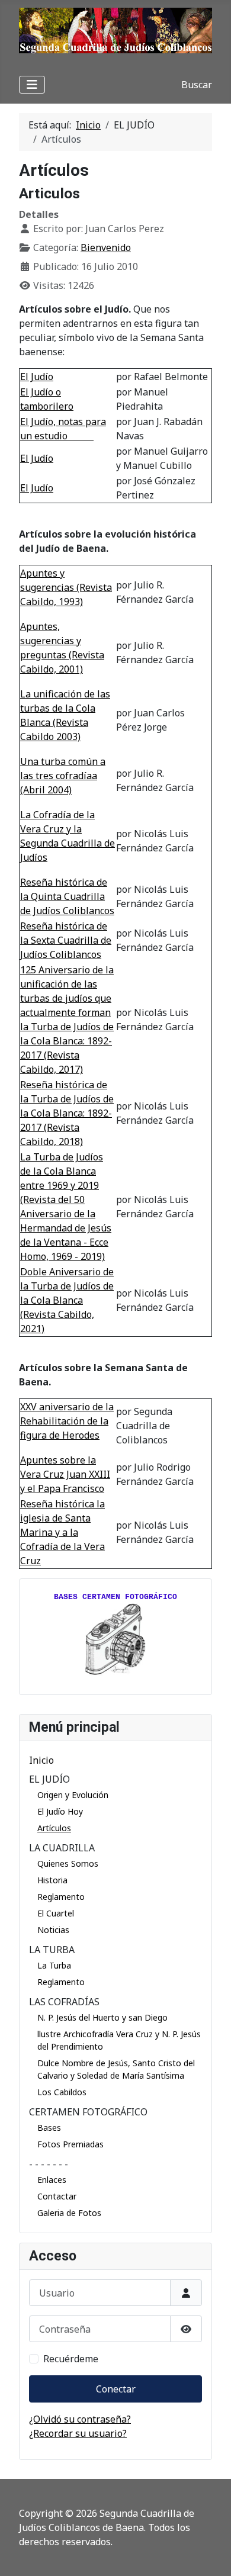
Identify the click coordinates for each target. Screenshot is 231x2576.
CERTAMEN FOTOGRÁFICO (88, 2112)
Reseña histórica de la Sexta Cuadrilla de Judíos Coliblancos (66, 940)
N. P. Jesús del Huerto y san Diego (102, 2017)
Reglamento (61, 1897)
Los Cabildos (62, 2092)
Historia (52, 1880)
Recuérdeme (71, 2359)
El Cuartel (56, 1913)
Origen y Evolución (73, 1795)
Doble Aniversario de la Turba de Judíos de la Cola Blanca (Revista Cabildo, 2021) (67, 1300)
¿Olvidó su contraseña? (80, 2419)
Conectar (116, 2389)
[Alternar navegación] (32, 85)
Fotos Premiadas (70, 2144)
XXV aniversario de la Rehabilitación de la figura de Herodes (67, 1421)
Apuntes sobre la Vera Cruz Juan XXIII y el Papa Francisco (65, 1474)
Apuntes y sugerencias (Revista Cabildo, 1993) (66, 587)
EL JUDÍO (49, 1779)
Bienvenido (106, 247)
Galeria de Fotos (69, 2213)
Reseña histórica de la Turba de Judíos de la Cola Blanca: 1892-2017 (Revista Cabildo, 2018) (67, 1113)
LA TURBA (52, 1950)
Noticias (53, 1930)
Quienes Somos (68, 1863)
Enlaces (52, 2180)
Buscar (197, 85)
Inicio (41, 1760)
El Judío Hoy (60, 1811)
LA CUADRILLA (62, 1848)
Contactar (57, 2196)
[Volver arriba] (210, 2554)
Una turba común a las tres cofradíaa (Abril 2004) (63, 776)
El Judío (37, 377)
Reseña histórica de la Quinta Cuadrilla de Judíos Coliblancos (67, 896)
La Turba (54, 1965)
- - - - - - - (49, 2164)
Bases (49, 2128)
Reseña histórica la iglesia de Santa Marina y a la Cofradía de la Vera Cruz (62, 1532)
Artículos (54, 1828)
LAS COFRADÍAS (64, 2002)
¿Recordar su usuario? (78, 2433)
